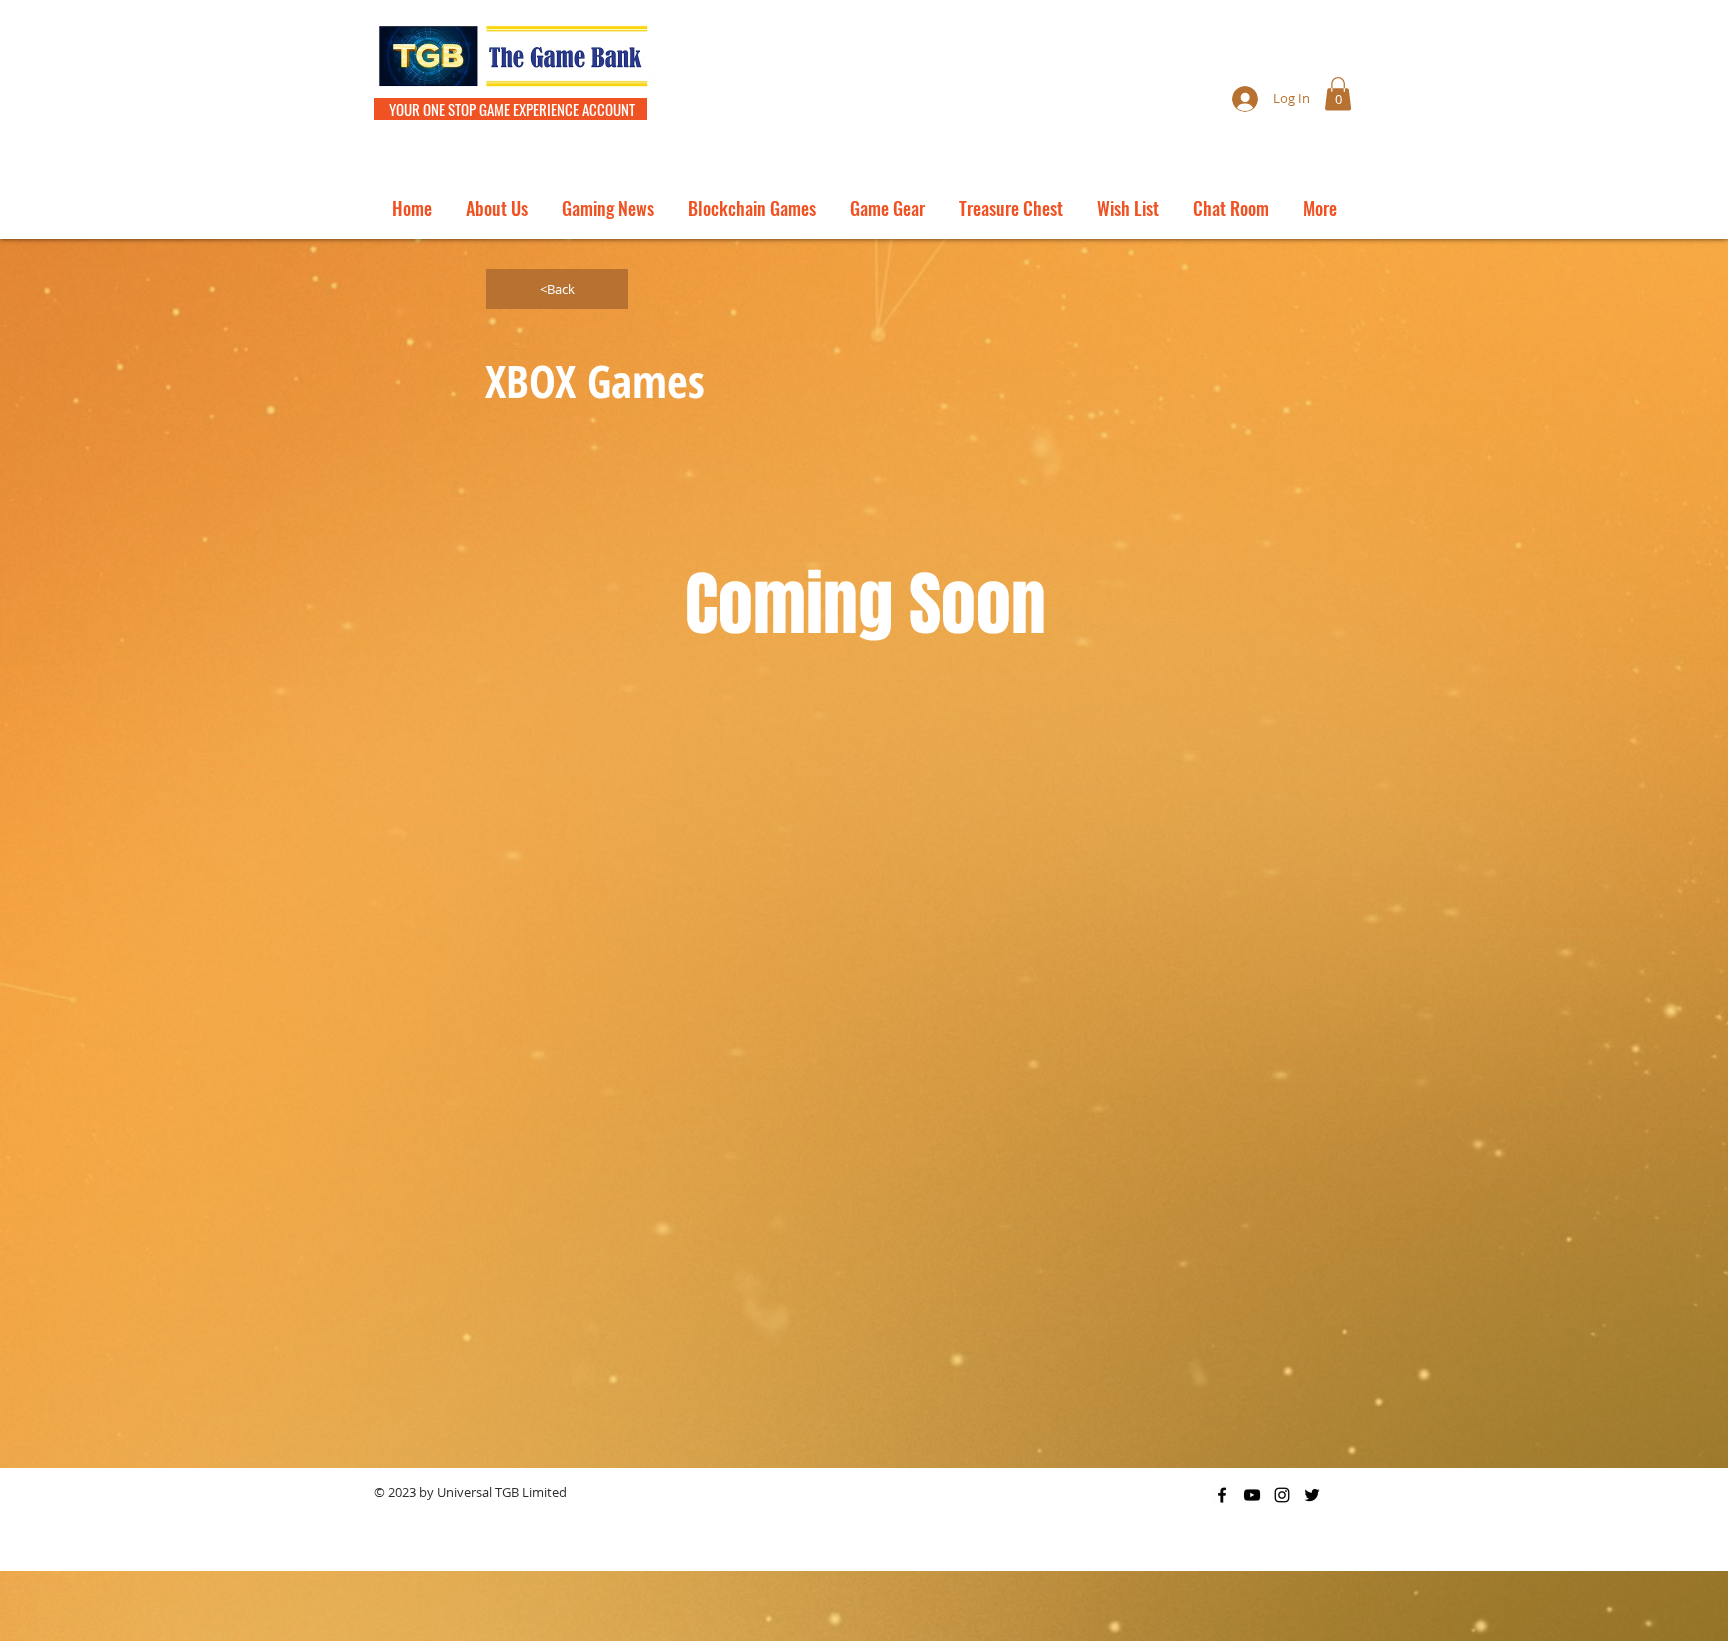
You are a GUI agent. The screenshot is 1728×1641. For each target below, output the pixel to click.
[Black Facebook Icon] (1222, 1495)
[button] (1338, 93)
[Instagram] (1282, 1495)
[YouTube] (1252, 1495)
